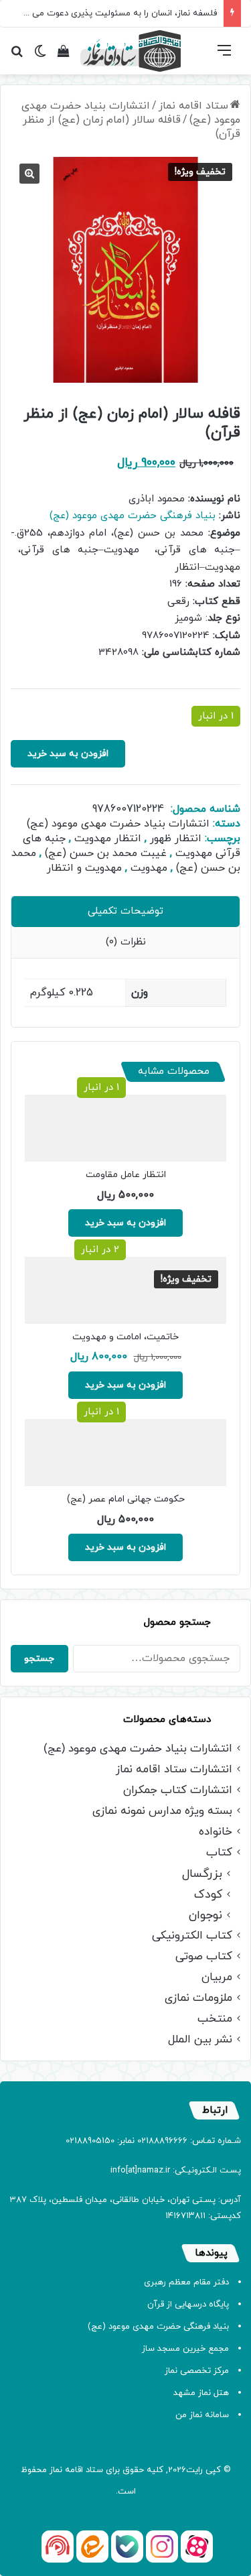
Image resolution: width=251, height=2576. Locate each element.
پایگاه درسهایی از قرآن (188, 2305)
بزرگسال (202, 1874)
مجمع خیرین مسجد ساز (185, 2349)
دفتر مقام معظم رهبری (186, 2282)
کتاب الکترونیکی (192, 1936)
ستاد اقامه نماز (193, 106)
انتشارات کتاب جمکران (178, 1791)
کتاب (219, 1853)
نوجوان (205, 1915)
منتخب (215, 2019)
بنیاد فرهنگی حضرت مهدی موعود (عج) (133, 516)
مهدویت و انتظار (84, 868)
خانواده (216, 1832)
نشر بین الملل (200, 2040)
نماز (56, 2470)
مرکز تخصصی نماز (197, 2371)
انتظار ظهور (176, 839)
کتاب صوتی (204, 1957)
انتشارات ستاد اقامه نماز (174, 1770)
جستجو (39, 1659)
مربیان (217, 1978)
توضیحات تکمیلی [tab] (125, 911)
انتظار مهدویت (108, 839)
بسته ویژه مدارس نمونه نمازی (162, 1812)
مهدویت (149, 868)
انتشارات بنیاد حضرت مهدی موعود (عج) (131, 113)
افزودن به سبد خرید (68, 754)
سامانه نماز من (202, 2415)
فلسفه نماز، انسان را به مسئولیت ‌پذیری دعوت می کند (117, 13)
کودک (208, 1895)
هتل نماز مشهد (201, 2393)
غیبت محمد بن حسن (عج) (106, 853)
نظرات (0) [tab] (126, 942)
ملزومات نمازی (198, 1999)
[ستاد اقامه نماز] (131, 51)
